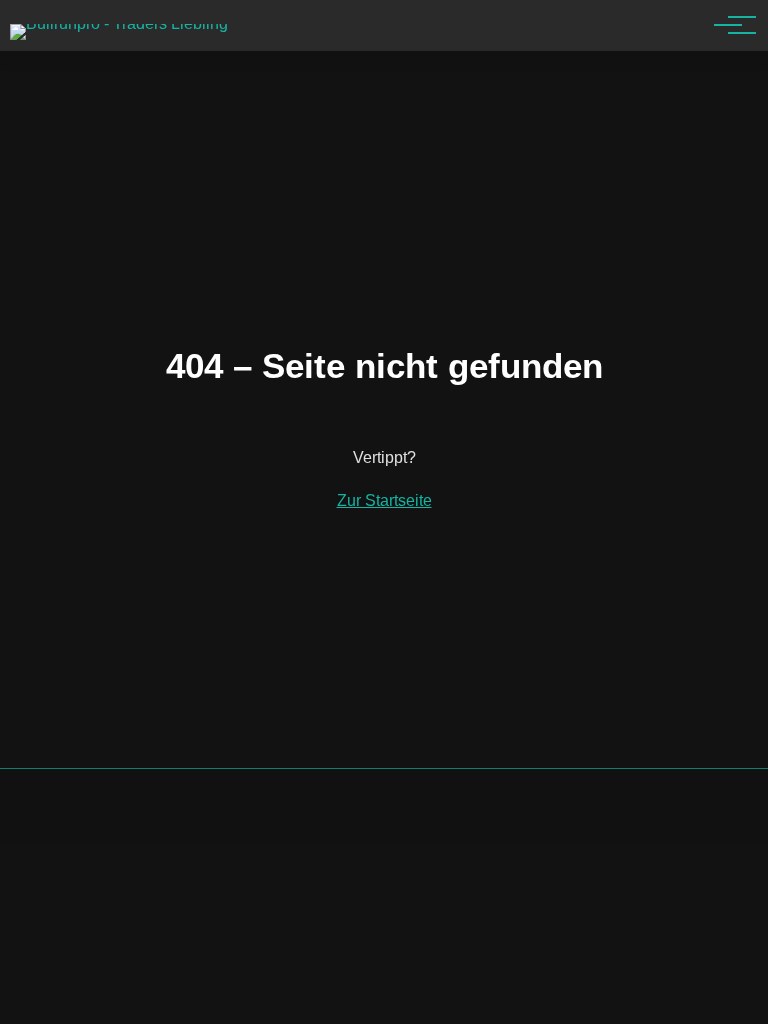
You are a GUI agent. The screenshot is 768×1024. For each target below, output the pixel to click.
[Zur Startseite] (119, 23)
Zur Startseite (384, 500)
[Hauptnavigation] (728, 25)
